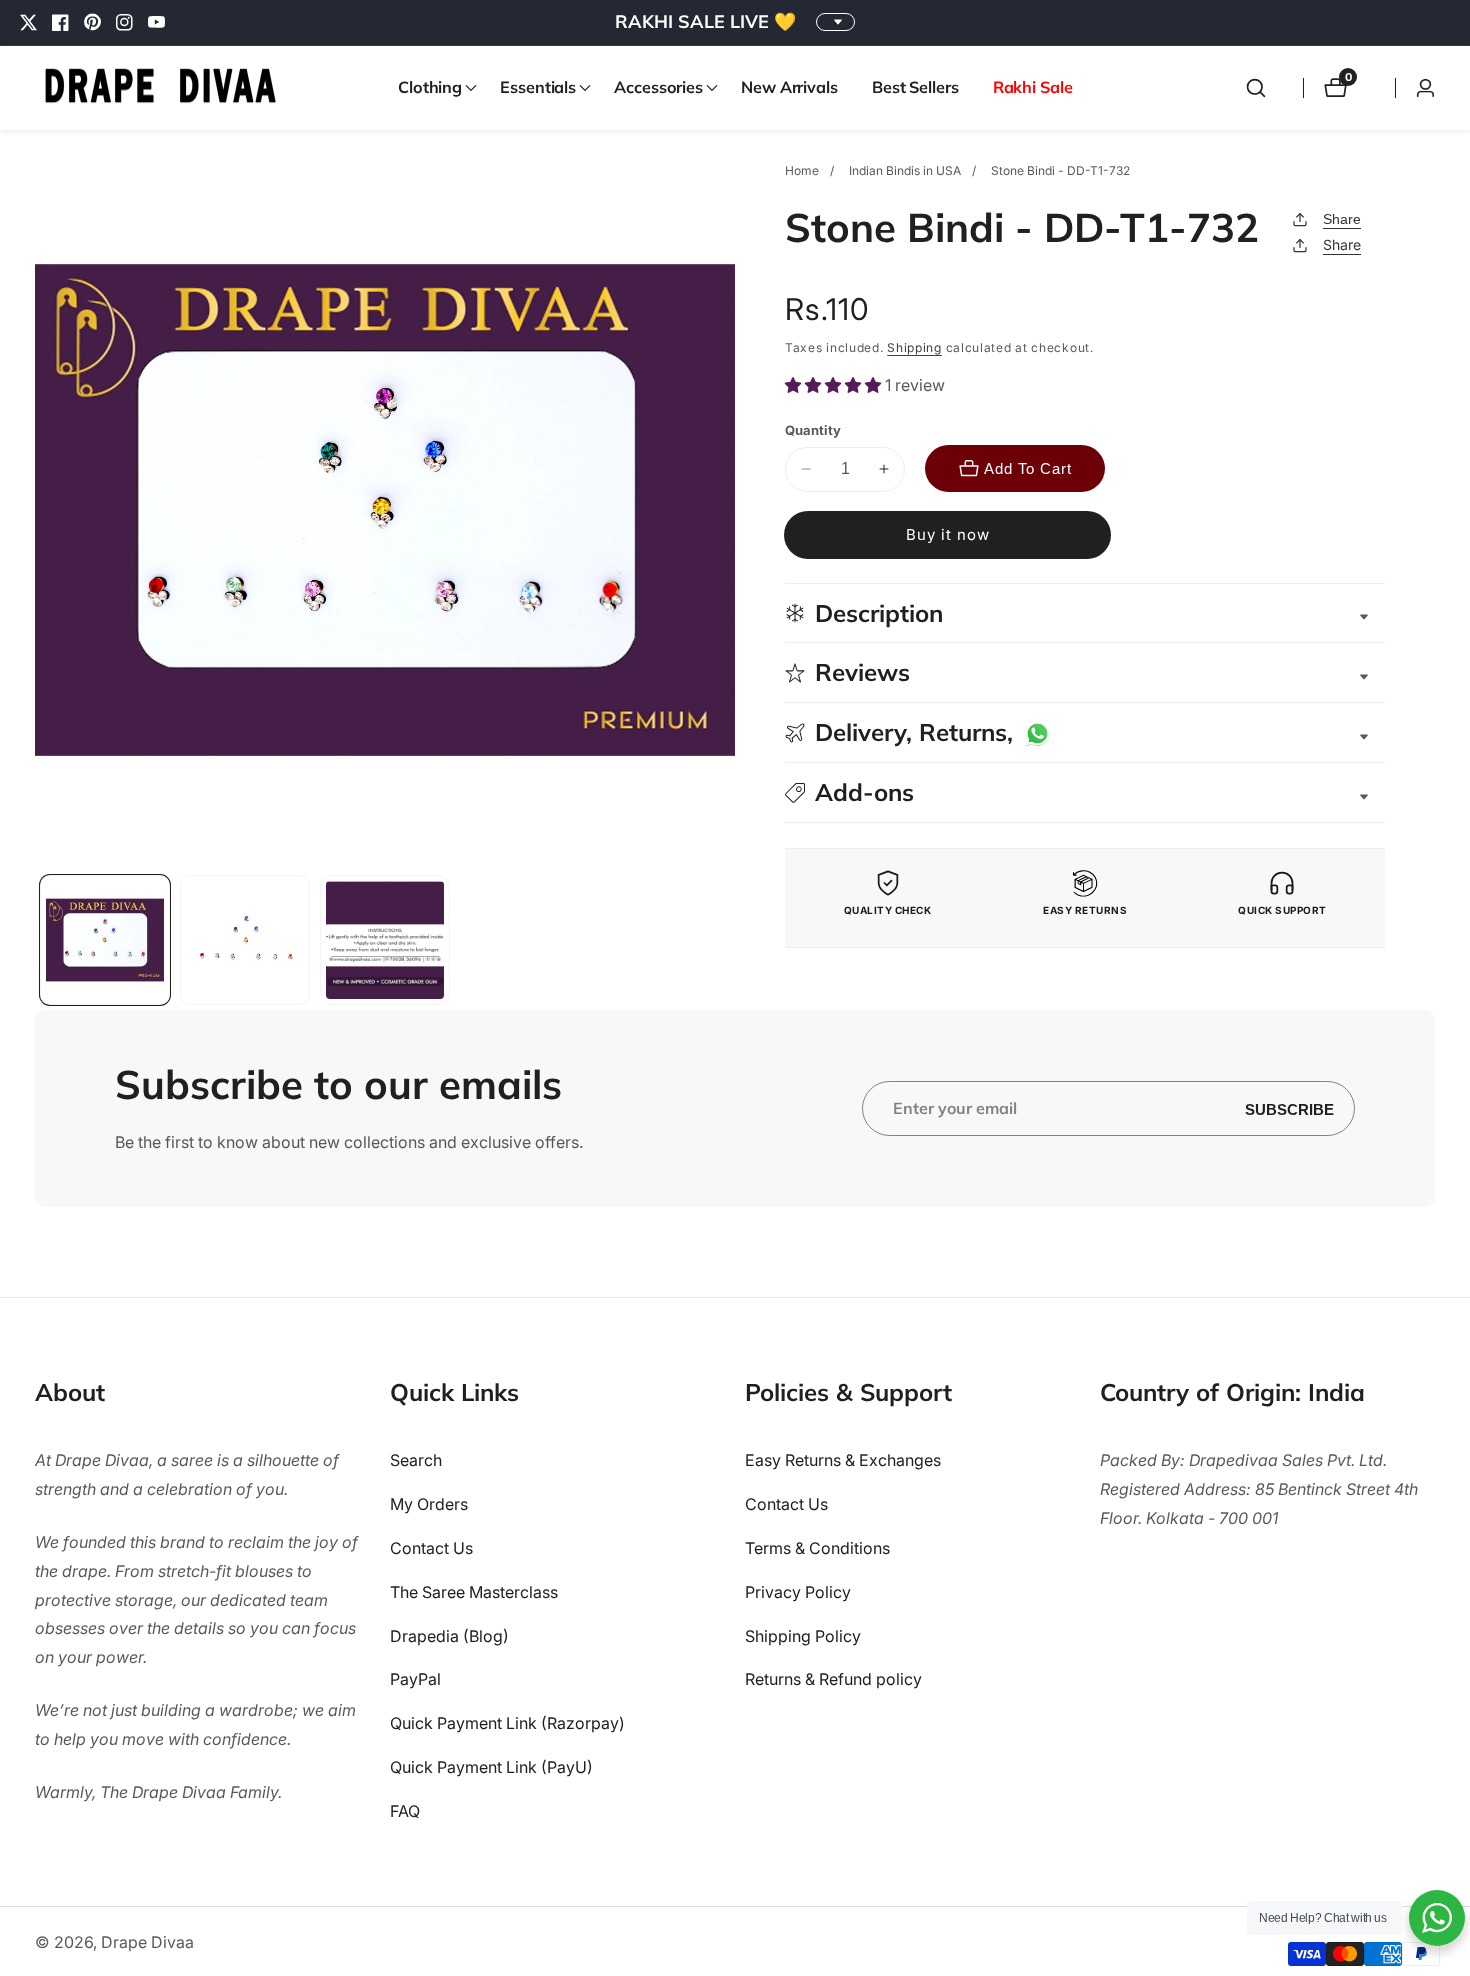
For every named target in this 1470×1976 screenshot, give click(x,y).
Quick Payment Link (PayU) (491, 1767)
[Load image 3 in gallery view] (385, 940)
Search (416, 1461)
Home (802, 170)
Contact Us (431, 1548)
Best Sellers (915, 87)
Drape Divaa (147, 1942)
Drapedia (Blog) (449, 1636)
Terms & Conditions (817, 1548)
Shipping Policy (803, 1636)
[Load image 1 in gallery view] (105, 940)
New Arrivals (789, 87)
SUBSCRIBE (1289, 1108)
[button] (432, 88)
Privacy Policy (798, 1592)
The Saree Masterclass (474, 1592)
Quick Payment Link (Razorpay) (507, 1724)
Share (1342, 219)
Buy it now (948, 534)
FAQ (405, 1811)
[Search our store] (1256, 88)
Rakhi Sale (1033, 87)
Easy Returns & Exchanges (843, 1461)
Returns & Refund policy (833, 1680)
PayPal (415, 1680)
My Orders (429, 1505)
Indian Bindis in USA (905, 170)
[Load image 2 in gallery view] (245, 940)
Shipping (914, 347)
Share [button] (1342, 244)
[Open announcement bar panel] (835, 22)
